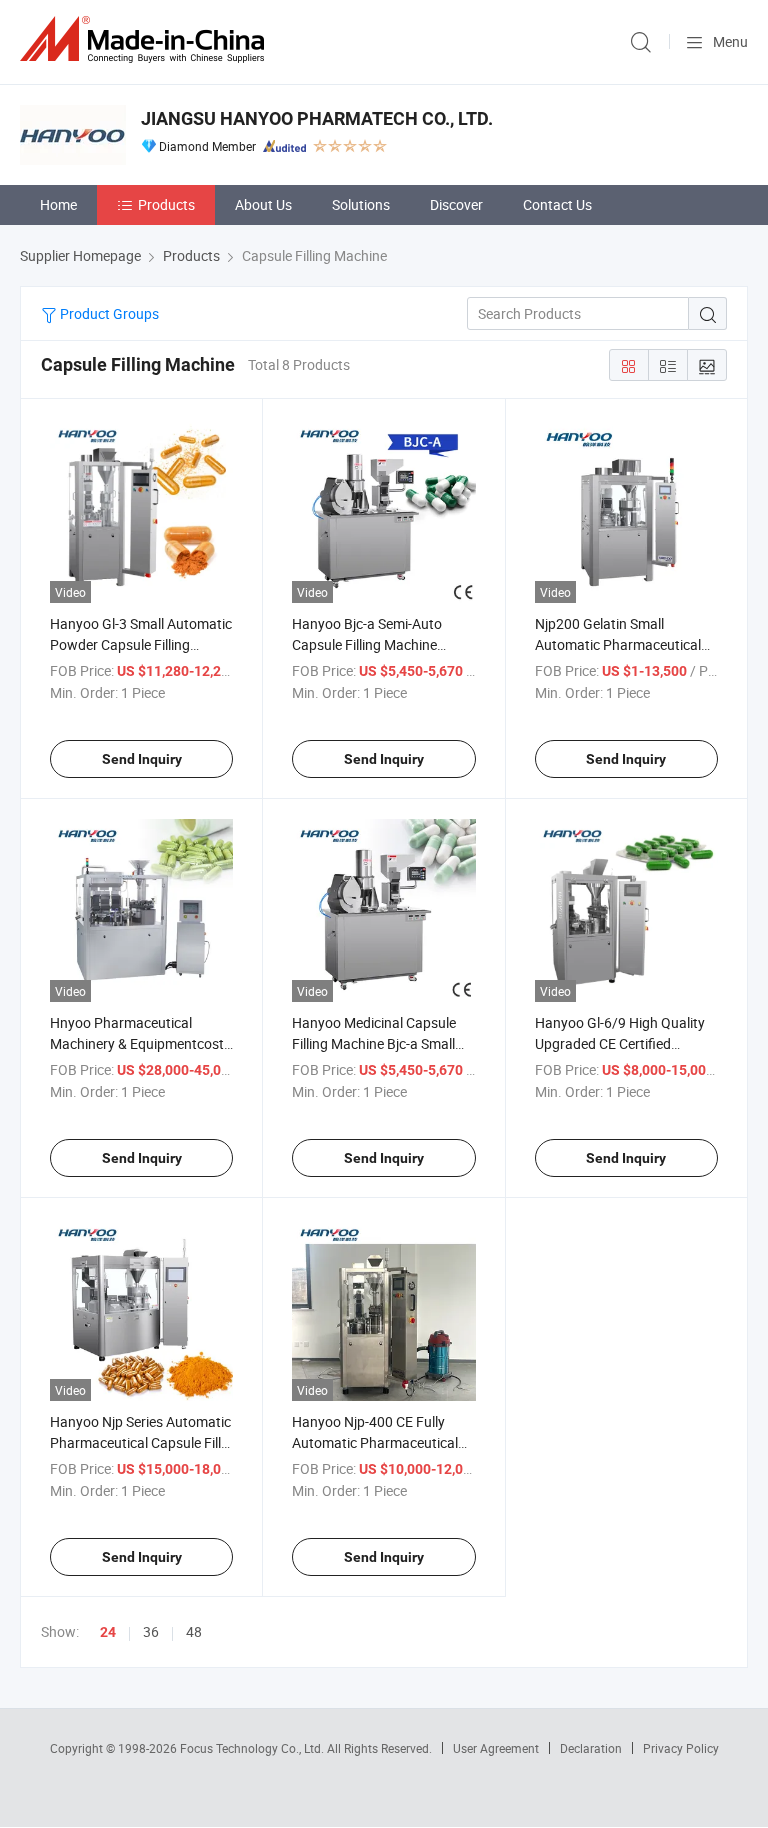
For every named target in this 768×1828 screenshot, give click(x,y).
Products (166, 204)
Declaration (591, 1748)
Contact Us (557, 204)
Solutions (361, 204)
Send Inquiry (142, 759)
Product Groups (108, 313)
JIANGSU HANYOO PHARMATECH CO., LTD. (317, 118)
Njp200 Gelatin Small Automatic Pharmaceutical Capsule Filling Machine (618, 644)
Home (58, 204)
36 (151, 1631)
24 (108, 1632)
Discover (456, 204)
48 (194, 1631)
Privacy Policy (681, 1748)
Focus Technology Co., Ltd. (253, 1748)
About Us (263, 204)
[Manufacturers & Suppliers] (146, 39)
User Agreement (496, 1748)
